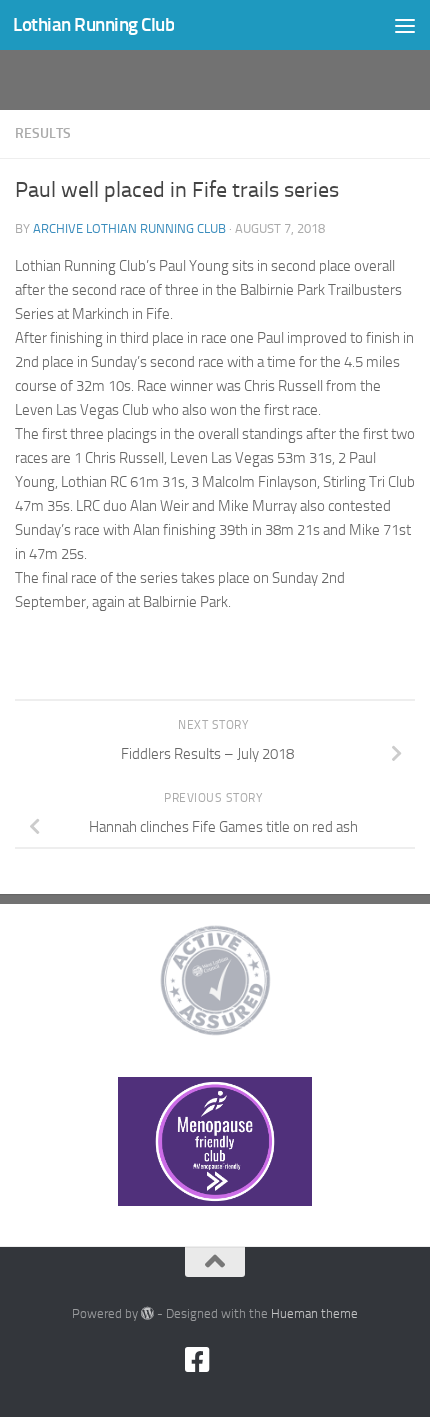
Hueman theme (314, 1313)
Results (43, 133)
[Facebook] (197, 1360)
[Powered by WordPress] (147, 1313)
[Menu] (405, 25)
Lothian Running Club (93, 24)
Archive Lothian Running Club (129, 228)
